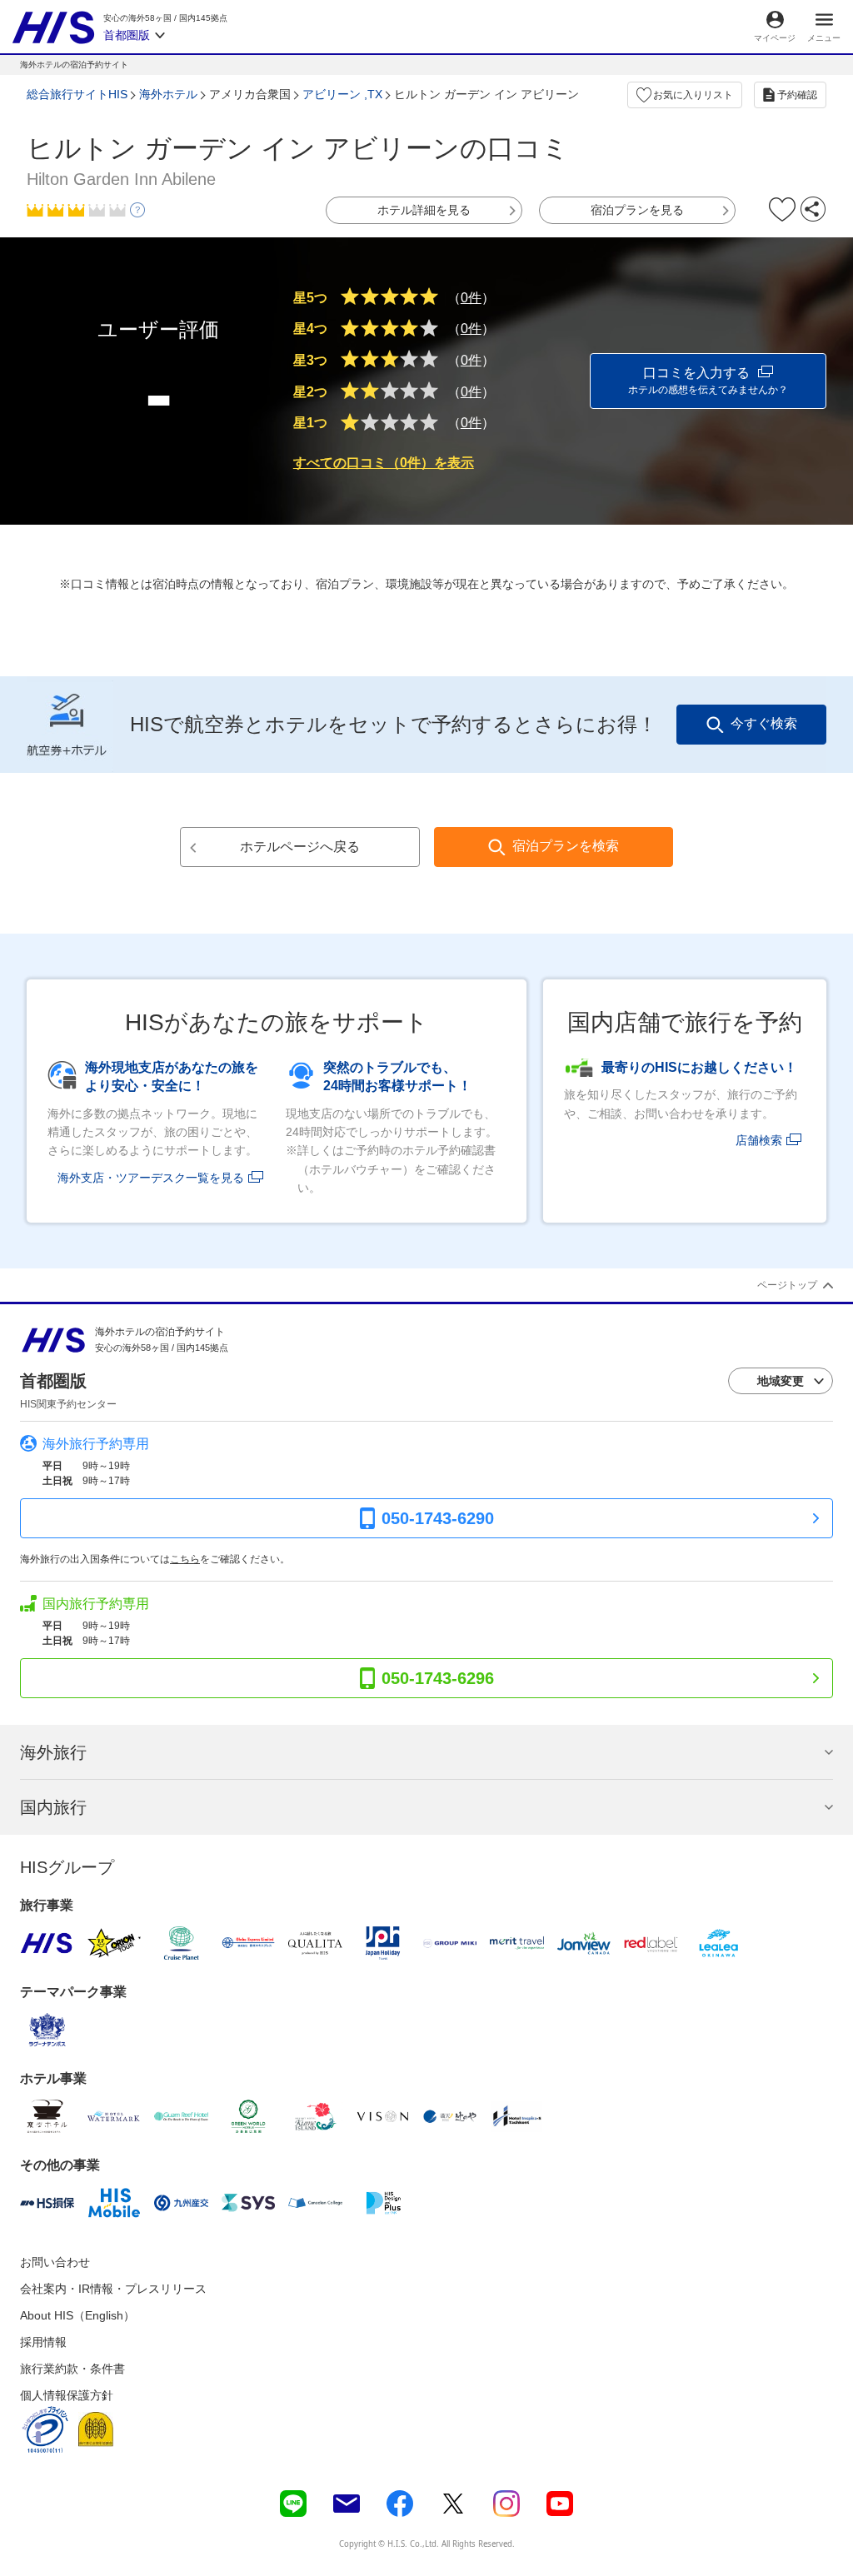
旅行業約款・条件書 (72, 2369)
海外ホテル (168, 94)
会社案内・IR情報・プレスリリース (113, 2289)
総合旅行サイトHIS (77, 94)
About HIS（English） (77, 2315)
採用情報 (43, 2342)
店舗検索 (759, 1140)
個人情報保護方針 (67, 2395)
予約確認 (797, 95)
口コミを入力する (708, 381)
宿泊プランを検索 (566, 846)
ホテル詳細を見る (424, 210)
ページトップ (787, 1285)
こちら (185, 1559)
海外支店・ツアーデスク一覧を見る (151, 1178)
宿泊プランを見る (637, 210)
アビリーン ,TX (342, 94)
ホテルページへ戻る (300, 847)
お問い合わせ (55, 2262)
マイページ (775, 38)
